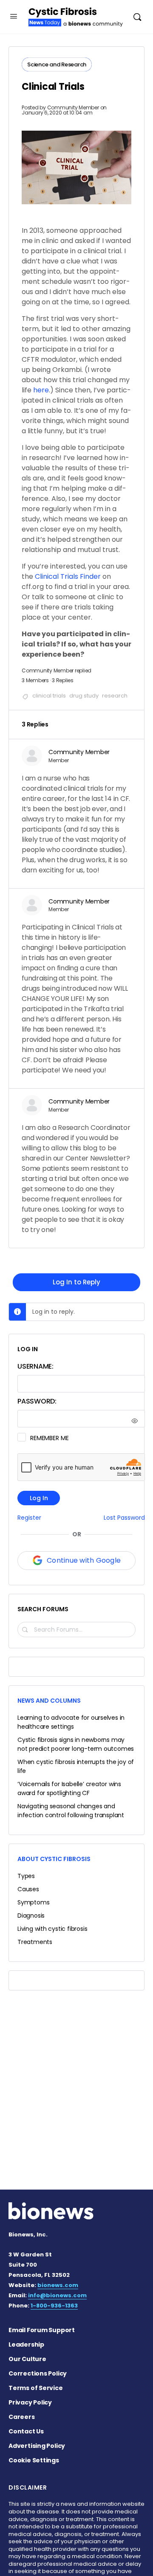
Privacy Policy (30, 2402)
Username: (35, 1366)
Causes (28, 1889)
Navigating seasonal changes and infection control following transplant (71, 1811)
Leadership (26, 2344)
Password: (37, 1401)
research (115, 696)
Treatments (35, 1942)
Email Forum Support (42, 2330)
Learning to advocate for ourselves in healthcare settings (71, 1722)
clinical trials (49, 696)
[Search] (137, 17)
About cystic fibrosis (54, 1859)
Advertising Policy (37, 2446)
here (41, 390)
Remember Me (49, 1438)
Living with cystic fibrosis (52, 1929)
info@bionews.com (57, 2295)
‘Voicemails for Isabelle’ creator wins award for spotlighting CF (69, 1788)
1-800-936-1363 (54, 2306)
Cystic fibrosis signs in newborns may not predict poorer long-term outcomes (76, 1744)
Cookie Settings (34, 2460)
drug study (84, 696)
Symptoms (33, 1902)
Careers (22, 2417)
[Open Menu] (14, 16)
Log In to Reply (76, 1282)
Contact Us (26, 2431)
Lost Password (124, 1518)
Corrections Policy (38, 2373)
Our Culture (27, 2359)
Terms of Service (36, 2388)
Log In (39, 1498)
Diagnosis (31, 1916)
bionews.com (58, 2285)
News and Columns (49, 1701)
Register (29, 1518)
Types (26, 1876)
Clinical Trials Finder (68, 576)
